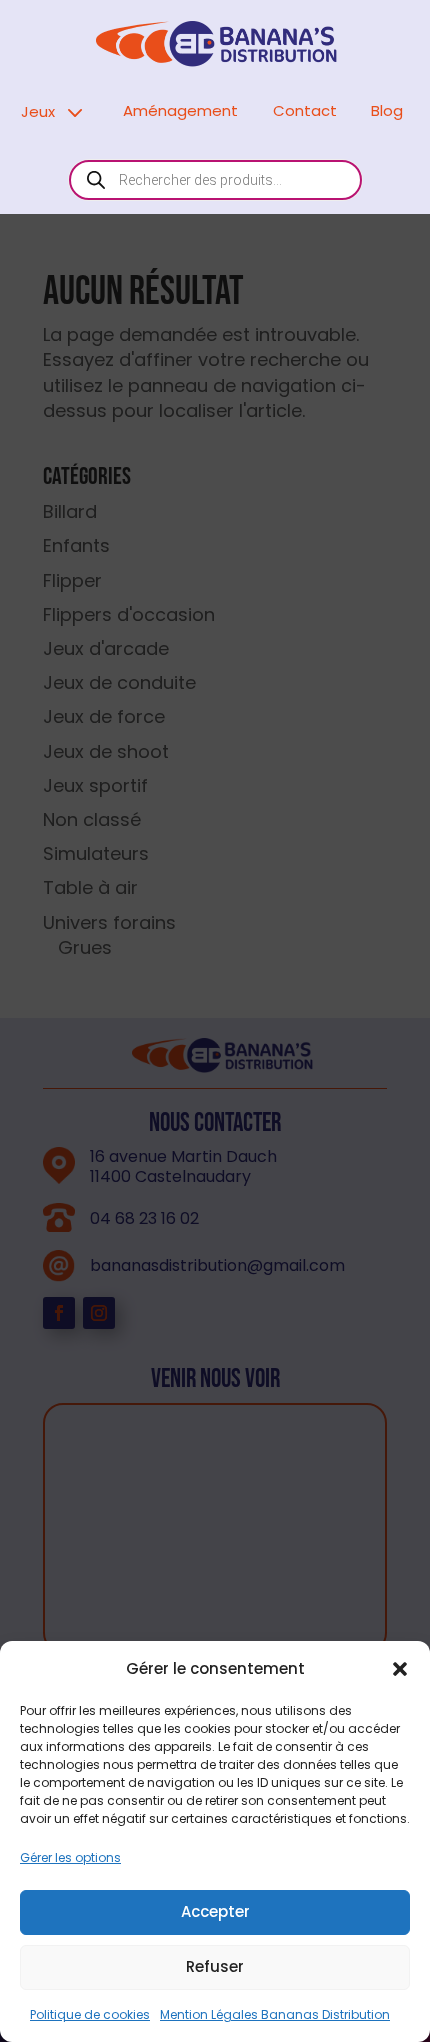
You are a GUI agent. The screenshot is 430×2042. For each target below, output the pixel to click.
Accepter (215, 1911)
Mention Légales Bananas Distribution (275, 2014)
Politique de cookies (90, 2014)
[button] (400, 1669)
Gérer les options (70, 1857)
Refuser (215, 1966)
